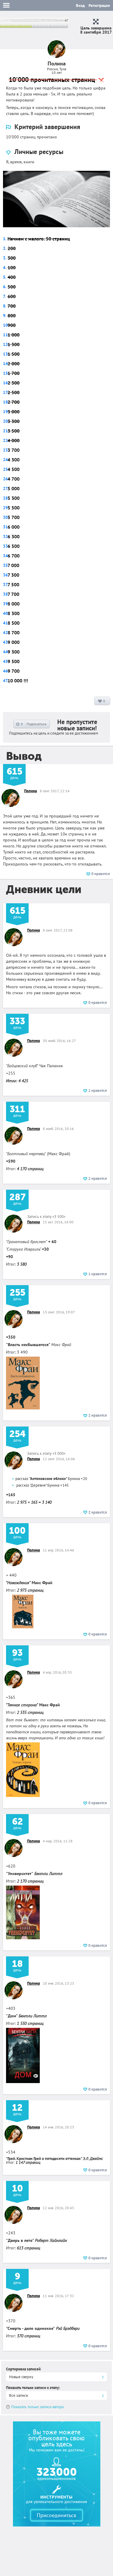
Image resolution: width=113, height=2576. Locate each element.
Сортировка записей (23, 2369)
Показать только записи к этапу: (33, 2388)
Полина (30, 791)
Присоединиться (56, 2515)
